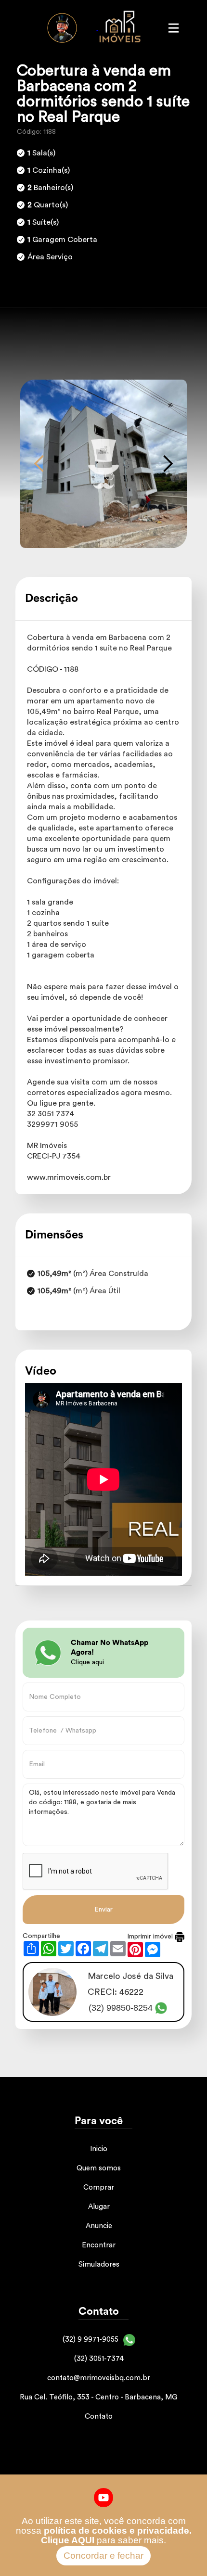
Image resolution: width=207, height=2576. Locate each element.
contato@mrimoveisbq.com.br (99, 2378)
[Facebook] (104, 2497)
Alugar (99, 2207)
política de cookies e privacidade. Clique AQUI (116, 2535)
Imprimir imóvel (151, 1937)
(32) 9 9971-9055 (91, 2340)
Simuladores (99, 2264)
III (173, 28)
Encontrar (99, 2245)
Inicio (99, 2149)
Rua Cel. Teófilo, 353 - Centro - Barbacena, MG (99, 2397)
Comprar (99, 2187)
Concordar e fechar (103, 2556)
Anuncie (99, 2226)
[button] (39, 464)
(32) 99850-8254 (121, 2008)
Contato (99, 2417)
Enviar (103, 1910)
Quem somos (99, 2168)
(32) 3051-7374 (99, 2359)
